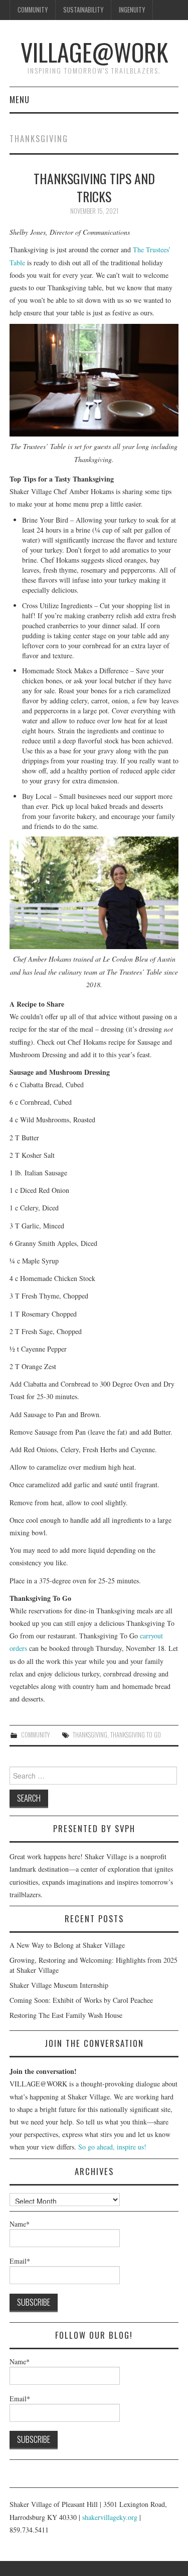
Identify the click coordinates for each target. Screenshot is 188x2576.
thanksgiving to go (136, 1735)
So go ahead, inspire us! (112, 2147)
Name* (20, 2224)
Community (33, 10)
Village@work (94, 52)
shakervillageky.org (110, 2517)
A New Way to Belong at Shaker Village (67, 1945)
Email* (20, 2261)
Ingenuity (132, 10)
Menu (20, 99)
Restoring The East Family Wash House (66, 2015)
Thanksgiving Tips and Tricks (94, 187)
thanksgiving (90, 1735)
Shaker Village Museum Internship (59, 1985)
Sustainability (83, 10)
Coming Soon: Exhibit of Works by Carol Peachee (81, 2000)
